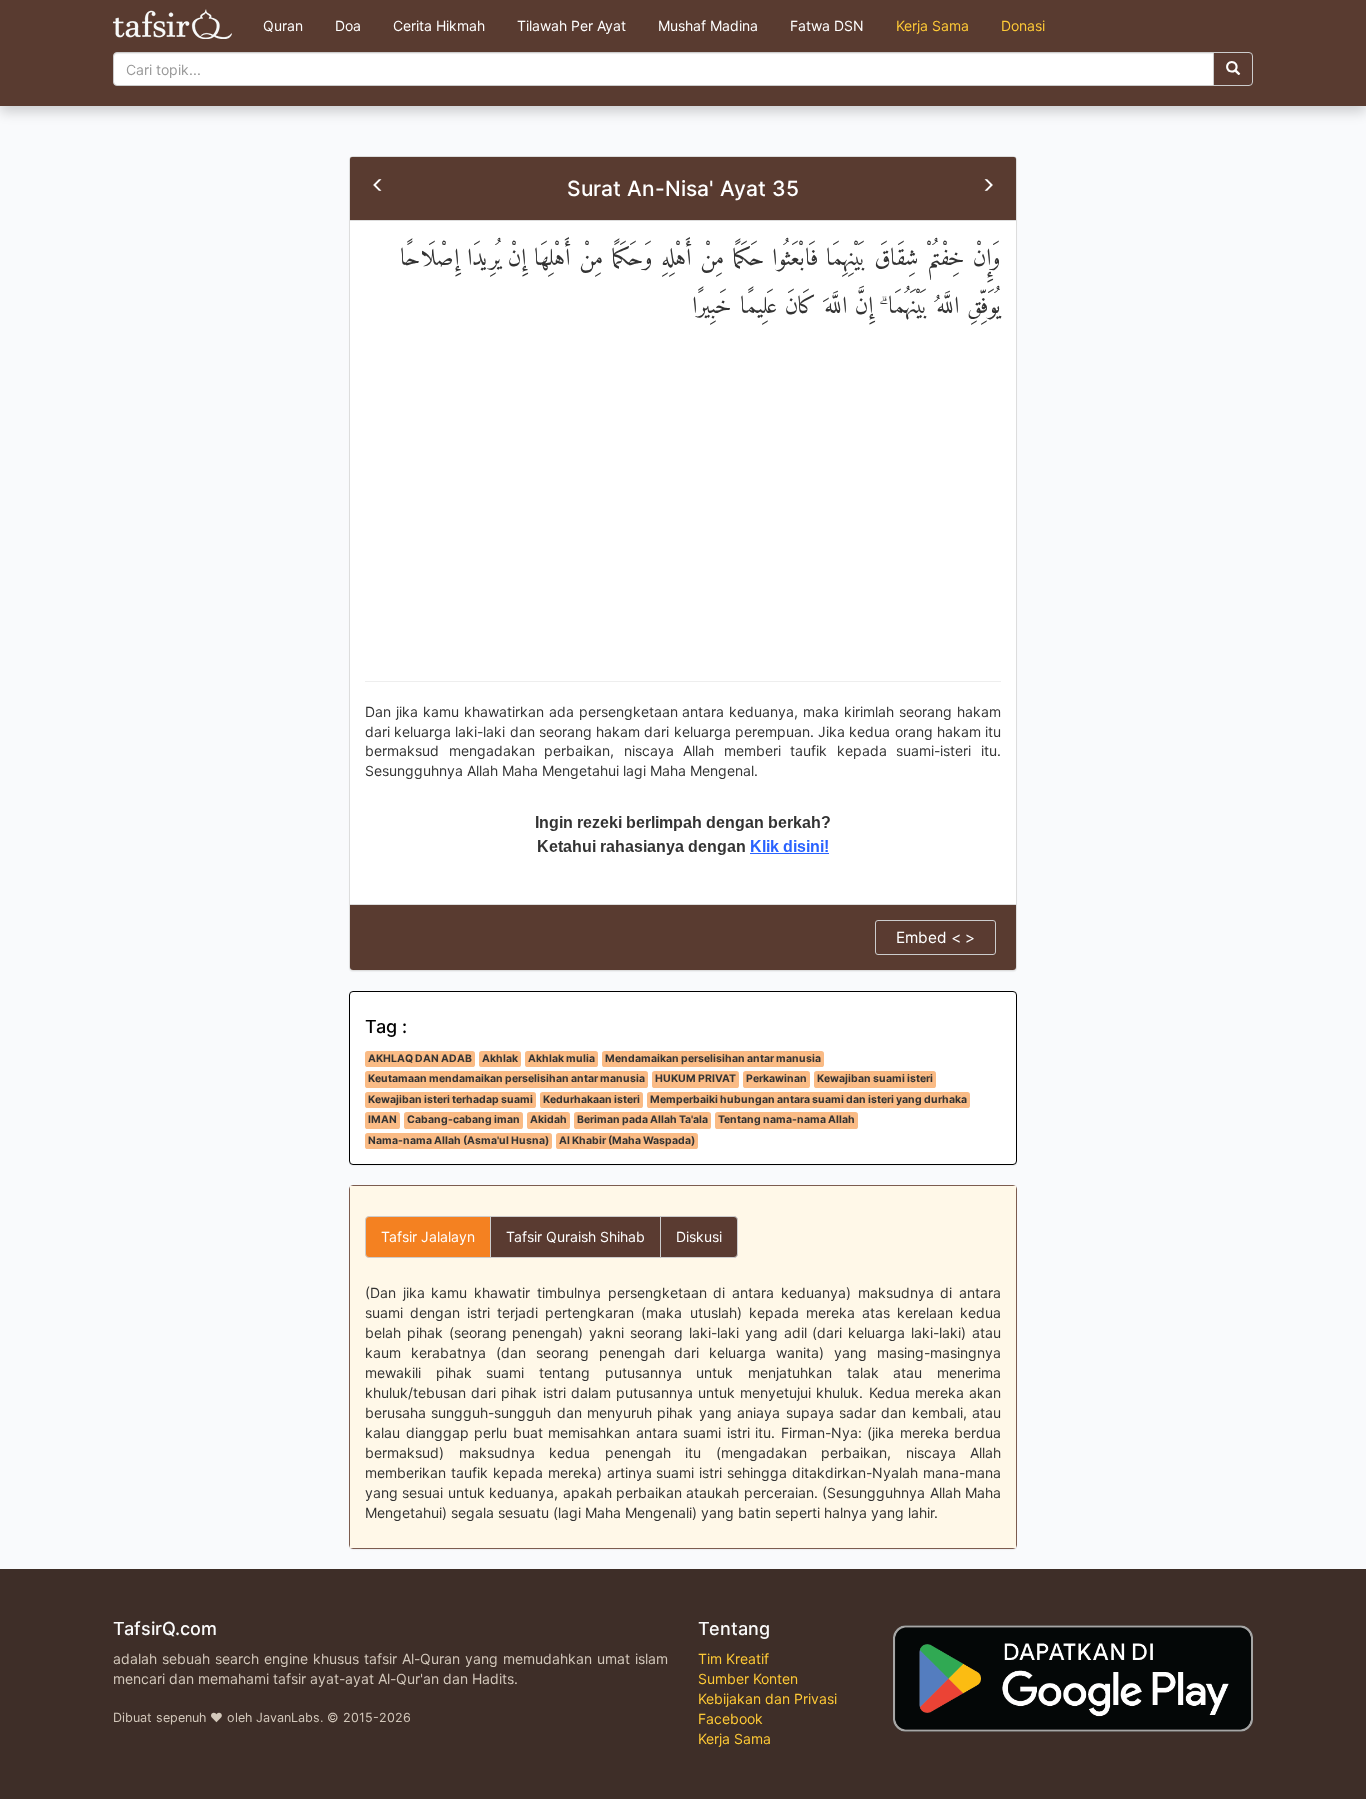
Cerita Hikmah (439, 25)
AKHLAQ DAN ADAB (420, 1058)
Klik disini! (789, 846)
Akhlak (500, 1058)
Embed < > (935, 937)
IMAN (382, 1119)
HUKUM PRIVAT (695, 1078)
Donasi (1023, 25)
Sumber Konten (748, 1678)
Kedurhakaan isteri (591, 1099)
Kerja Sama (932, 25)
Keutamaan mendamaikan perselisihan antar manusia (506, 1078)
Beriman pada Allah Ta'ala (642, 1119)
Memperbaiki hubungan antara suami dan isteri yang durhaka (808, 1099)
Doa (348, 25)
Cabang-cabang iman (463, 1119)
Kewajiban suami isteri (875, 1078)
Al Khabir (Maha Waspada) (627, 1140)
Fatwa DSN (827, 25)
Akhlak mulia (561, 1058)
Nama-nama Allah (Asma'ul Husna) (458, 1140)
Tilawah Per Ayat (571, 25)
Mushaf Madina (708, 25)
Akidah (548, 1119)
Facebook (730, 1718)
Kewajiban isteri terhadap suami (450, 1099)
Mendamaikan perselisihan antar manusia (713, 1058)
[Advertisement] (683, 521)
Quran (283, 25)
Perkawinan (776, 1078)
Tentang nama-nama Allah (786, 1119)
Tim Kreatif (733, 1658)
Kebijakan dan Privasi (767, 1698)
